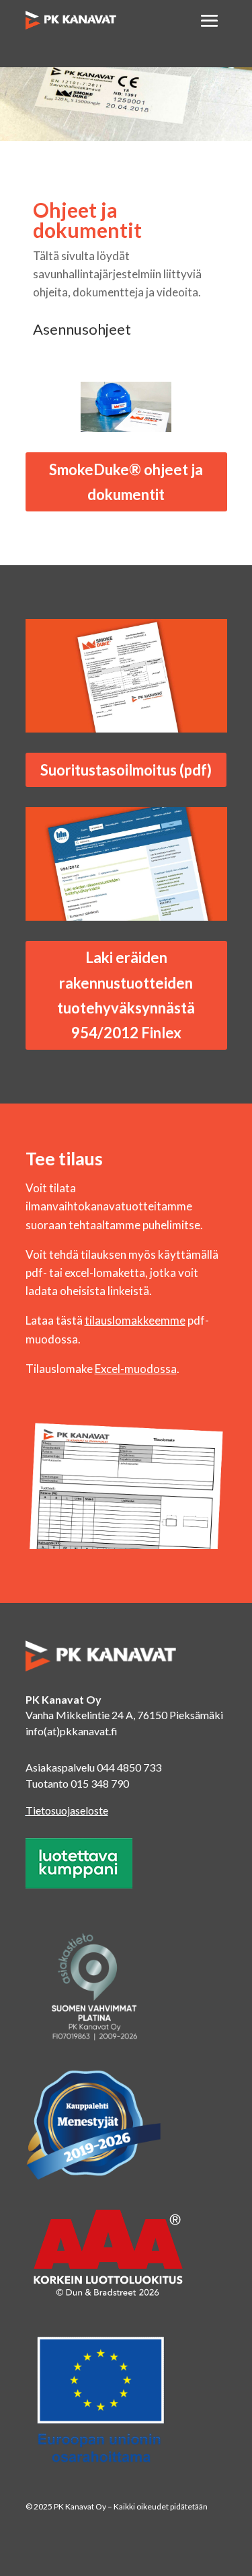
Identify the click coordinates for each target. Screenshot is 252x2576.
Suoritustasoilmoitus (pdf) (126, 770)
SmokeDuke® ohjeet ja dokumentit (126, 482)
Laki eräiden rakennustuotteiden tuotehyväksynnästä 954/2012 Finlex (126, 995)
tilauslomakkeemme (135, 1320)
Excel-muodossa (136, 1369)
